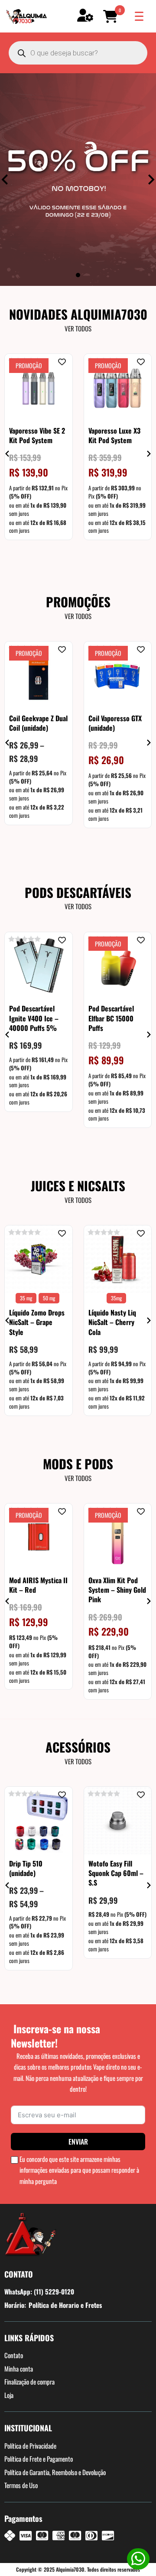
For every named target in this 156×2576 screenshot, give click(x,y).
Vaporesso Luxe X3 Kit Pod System (114, 435)
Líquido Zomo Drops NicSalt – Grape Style (37, 1322)
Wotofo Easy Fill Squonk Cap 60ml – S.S (116, 1873)
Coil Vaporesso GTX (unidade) (115, 723)
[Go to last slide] (8, 454)
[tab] (78, 275)
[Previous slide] (5, 180)
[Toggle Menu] (139, 16)
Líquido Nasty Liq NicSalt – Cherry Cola (112, 1322)
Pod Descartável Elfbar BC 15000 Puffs (111, 1018)
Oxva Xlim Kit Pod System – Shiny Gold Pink (117, 1589)
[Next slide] (151, 180)
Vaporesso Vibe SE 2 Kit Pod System (37, 435)
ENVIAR (78, 2142)
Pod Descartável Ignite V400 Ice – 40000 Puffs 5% (34, 1018)
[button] (112, 16)
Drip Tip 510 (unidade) (26, 1868)
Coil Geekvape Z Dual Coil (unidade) (38, 723)
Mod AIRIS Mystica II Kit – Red (38, 1584)
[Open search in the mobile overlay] (78, 53)
